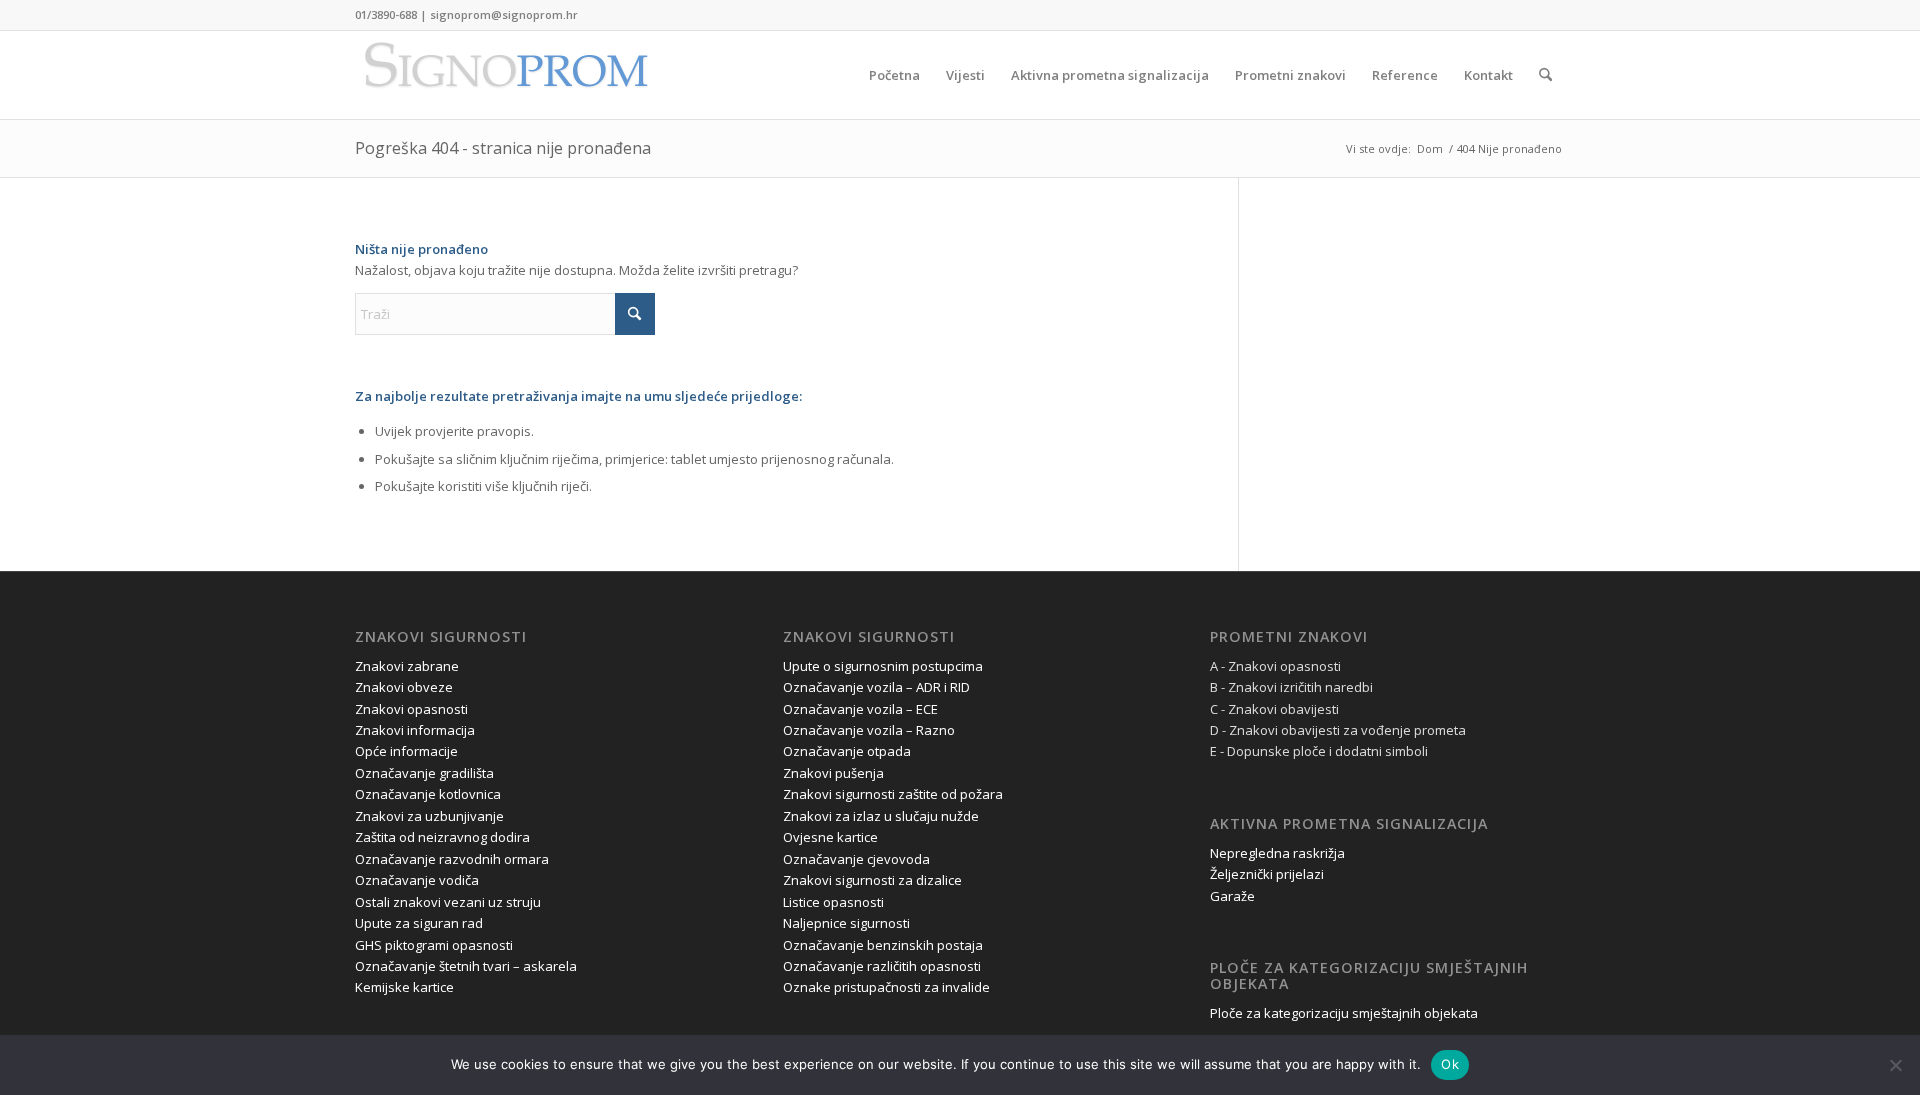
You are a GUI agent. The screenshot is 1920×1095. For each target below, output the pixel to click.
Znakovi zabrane (407, 666)
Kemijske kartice (404, 987)
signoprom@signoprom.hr (504, 14)
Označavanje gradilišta (424, 773)
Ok (1450, 1064)
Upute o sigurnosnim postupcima (883, 666)
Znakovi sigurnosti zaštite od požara (893, 794)
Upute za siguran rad (419, 923)
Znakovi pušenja (833, 773)
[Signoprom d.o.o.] (505, 75)
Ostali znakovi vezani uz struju (448, 902)
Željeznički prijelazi (1267, 874)
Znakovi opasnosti (411, 709)
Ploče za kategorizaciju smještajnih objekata (1344, 1013)
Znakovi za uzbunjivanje (429, 816)
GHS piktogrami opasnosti (434, 945)
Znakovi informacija (415, 730)
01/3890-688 (386, 14)
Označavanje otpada (847, 751)
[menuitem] (894, 75)
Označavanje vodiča (417, 880)
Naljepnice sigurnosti (846, 923)
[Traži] (1545, 75)
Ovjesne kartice (830, 837)
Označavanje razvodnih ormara (452, 859)
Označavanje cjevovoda (856, 859)
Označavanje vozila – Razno (869, 730)
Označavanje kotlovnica (428, 794)
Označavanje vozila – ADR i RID (876, 687)
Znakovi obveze (404, 687)
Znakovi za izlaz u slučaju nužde (881, 816)
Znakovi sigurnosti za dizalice (872, 880)
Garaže (1232, 896)
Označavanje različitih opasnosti (882, 966)
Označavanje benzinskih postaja (883, 945)
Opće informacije (406, 751)
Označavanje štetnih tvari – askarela (466, 966)
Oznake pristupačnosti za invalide (886, 987)
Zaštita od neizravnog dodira (442, 837)
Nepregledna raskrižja (1277, 853)
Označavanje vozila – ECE (860, 709)
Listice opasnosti (833, 902)
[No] (1895, 1065)
